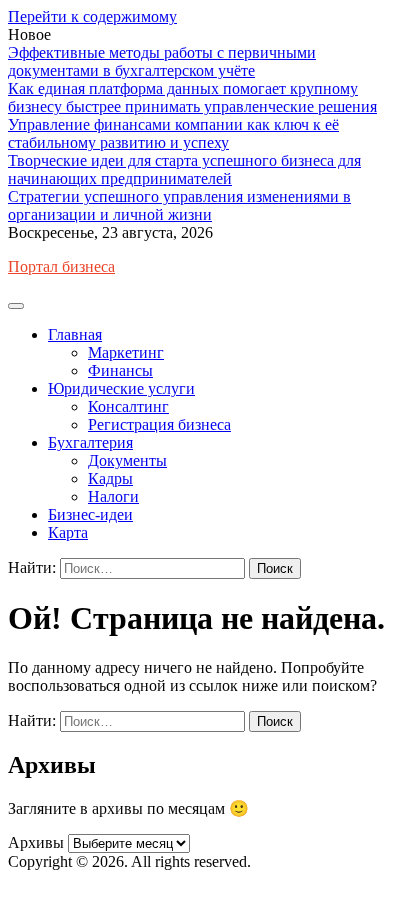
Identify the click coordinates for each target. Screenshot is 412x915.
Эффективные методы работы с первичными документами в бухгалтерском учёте (162, 61)
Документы (127, 460)
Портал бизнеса (61, 266)
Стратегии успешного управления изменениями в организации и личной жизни (179, 205)
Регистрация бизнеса (159, 424)
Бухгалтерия (90, 442)
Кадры (110, 478)
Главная (75, 334)
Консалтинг (128, 406)
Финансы (120, 370)
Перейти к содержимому (92, 16)
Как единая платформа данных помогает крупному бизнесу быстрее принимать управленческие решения (192, 97)
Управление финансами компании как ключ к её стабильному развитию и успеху (173, 133)
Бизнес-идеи (90, 514)
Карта (68, 532)
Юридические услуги (121, 388)
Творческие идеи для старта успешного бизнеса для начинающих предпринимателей (184, 169)
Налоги (113, 496)
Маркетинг (126, 352)
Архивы (36, 842)
